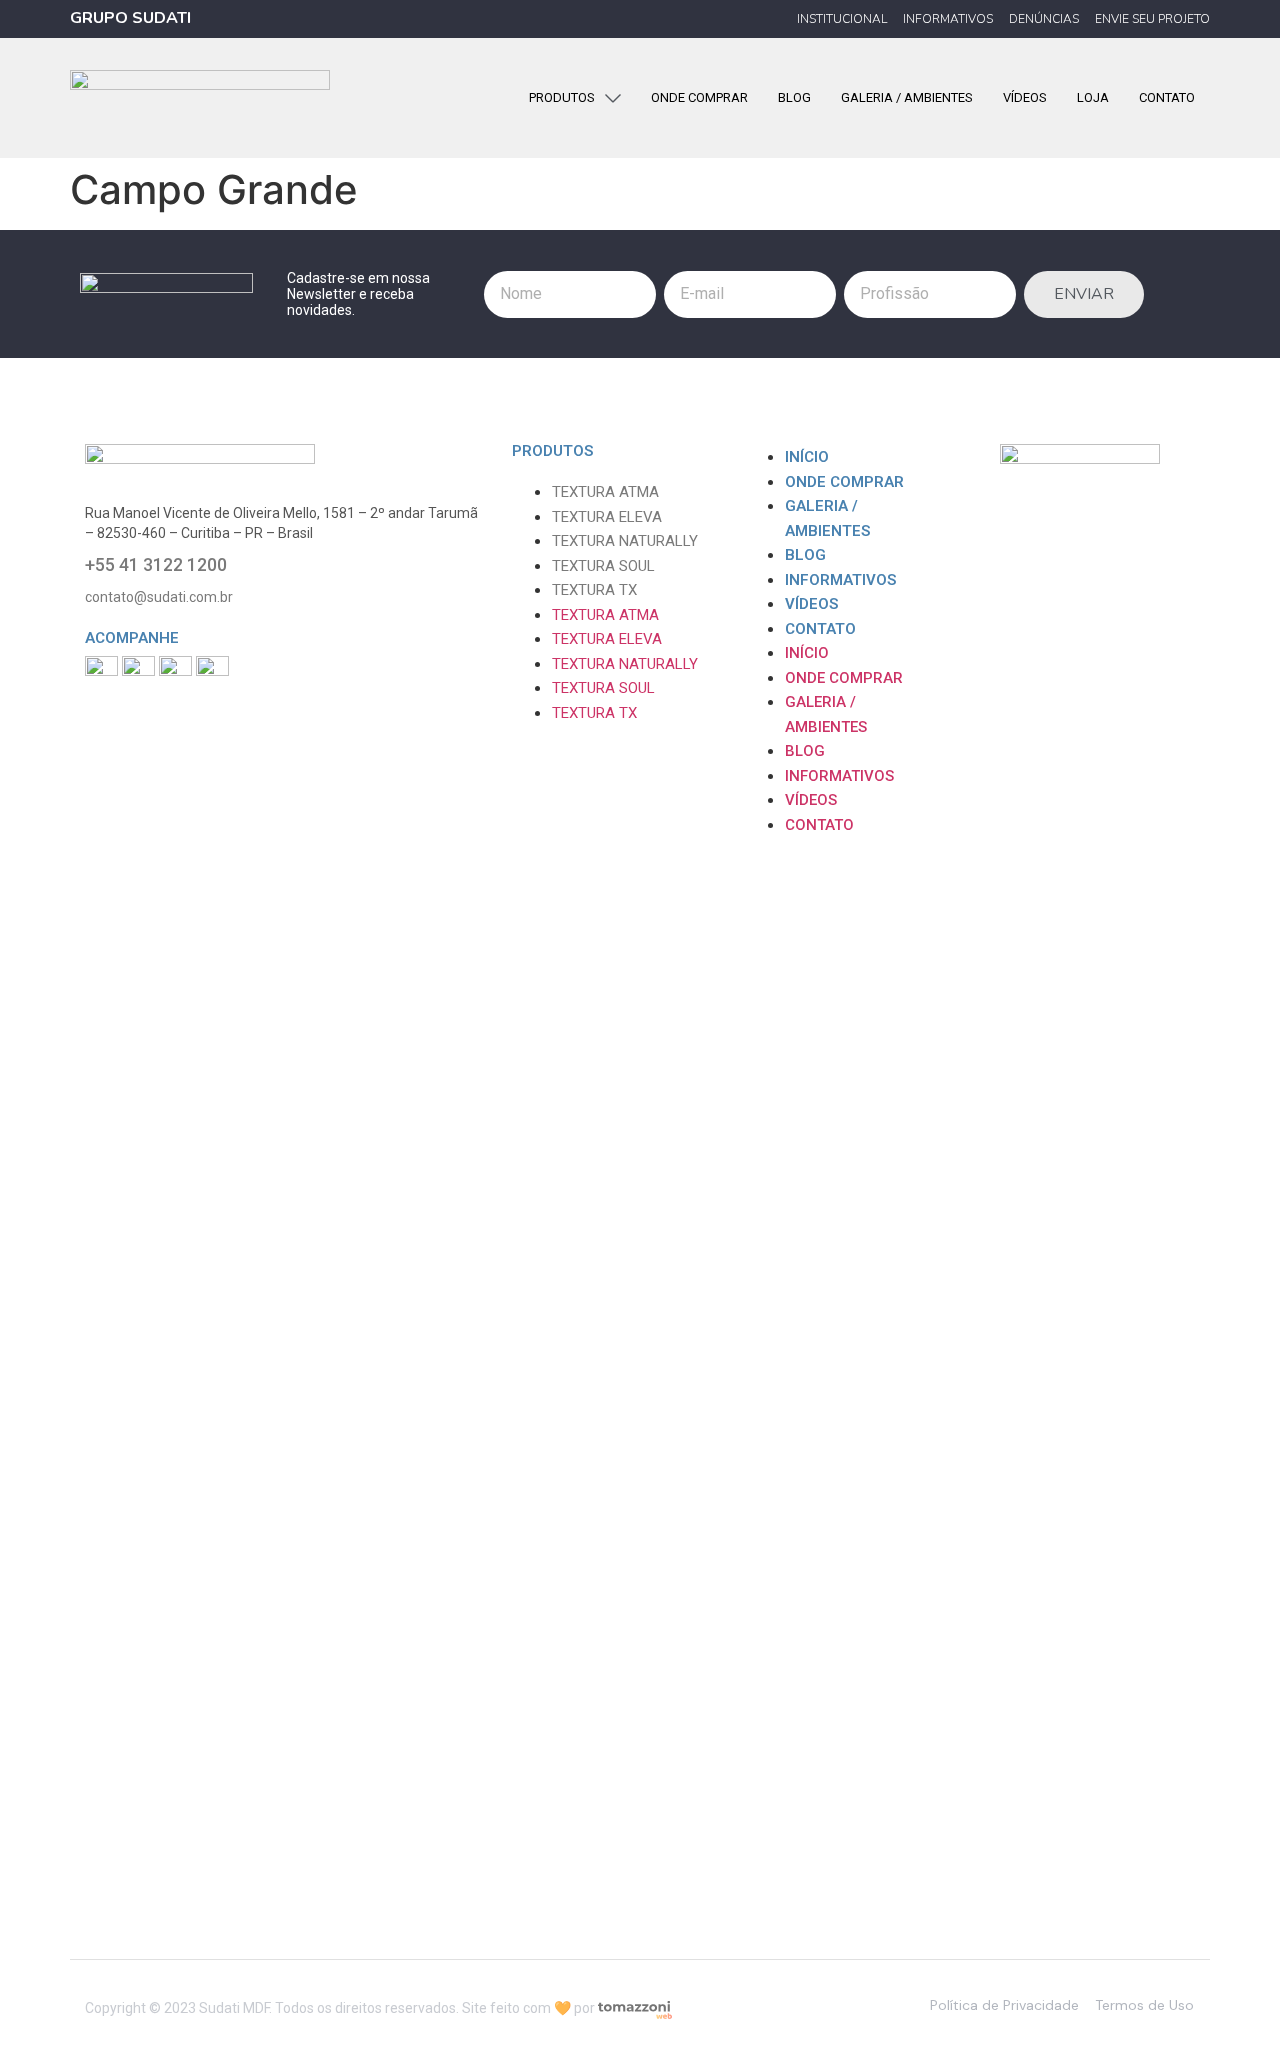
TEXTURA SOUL (603, 566)
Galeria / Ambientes (827, 518)
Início (807, 457)
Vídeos (811, 604)
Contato (820, 629)
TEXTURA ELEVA (607, 517)
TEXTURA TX (594, 590)
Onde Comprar (844, 482)
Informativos (840, 580)
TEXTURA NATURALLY (625, 541)
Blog (805, 555)
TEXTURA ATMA (605, 492)
